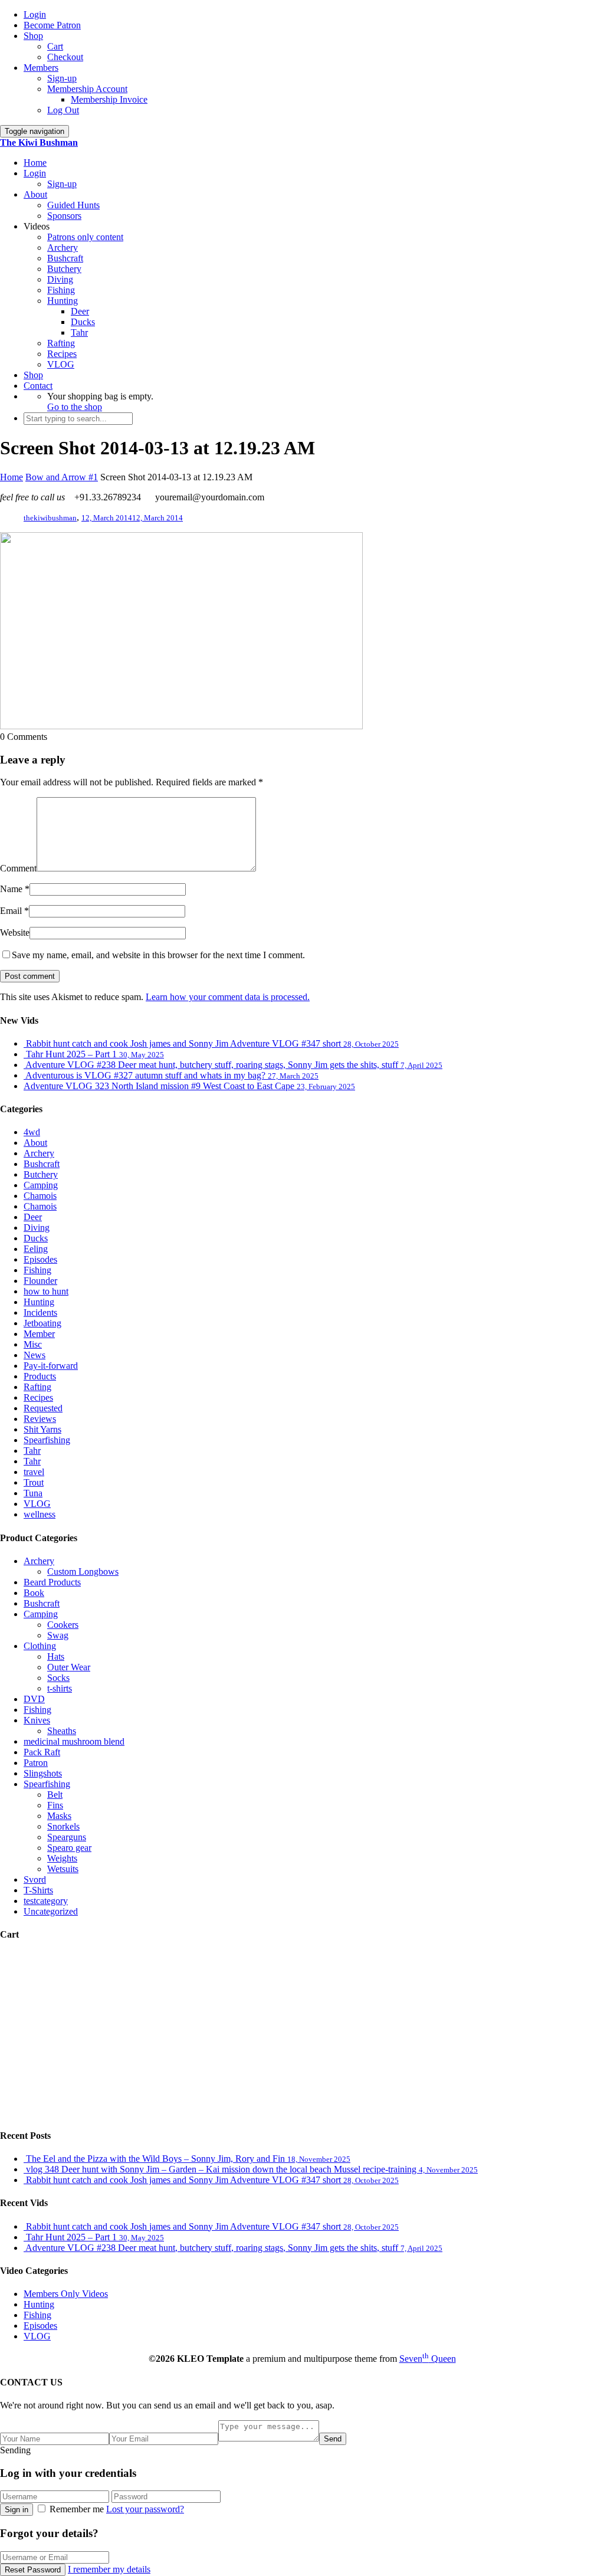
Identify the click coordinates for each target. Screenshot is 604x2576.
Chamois (40, 1196)
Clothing (40, 1646)
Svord (35, 1879)
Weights (62, 1858)
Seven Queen (428, 2359)
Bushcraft (65, 258)
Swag (58, 1635)
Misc (33, 1344)
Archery (63, 248)
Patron (36, 1763)
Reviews (40, 1419)
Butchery (64, 269)
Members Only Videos (66, 2294)
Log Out (63, 110)
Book (34, 1593)
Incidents (40, 1312)
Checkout (65, 57)
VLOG (61, 364)
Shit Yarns (42, 1429)
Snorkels (63, 1826)
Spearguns (67, 1837)
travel (34, 1472)
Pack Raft (42, 1752)
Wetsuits (63, 1869)
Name (11, 889)
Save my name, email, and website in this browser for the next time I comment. (158, 955)
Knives (37, 1720)
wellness (40, 1514)
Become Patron (52, 25)
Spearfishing (47, 1440)
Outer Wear (69, 1667)
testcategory (46, 1901)
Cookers (63, 1625)
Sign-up (62, 78)
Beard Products (52, 1582)
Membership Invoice (109, 99)
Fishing (61, 290)
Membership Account (87, 89)
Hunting (63, 301)
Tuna (33, 1493)
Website (15, 933)
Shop (33, 36)
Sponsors (64, 216)
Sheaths (62, 1731)
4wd (32, 1132)
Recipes (62, 354)
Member (39, 1334)
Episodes (40, 1259)
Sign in (17, 2510)
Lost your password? (145, 2509)
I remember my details (109, 2569)
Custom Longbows (83, 1572)
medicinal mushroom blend (74, 1741)
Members (41, 68)
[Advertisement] (302, 2035)
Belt (55, 1795)
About (35, 194)
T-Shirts (38, 1890)
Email (11, 911)
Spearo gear (69, 1848)
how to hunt (46, 1291)
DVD (34, 1699)
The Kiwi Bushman (39, 142)
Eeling (36, 1249)
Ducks (83, 322)
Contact (38, 386)
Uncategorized (51, 1911)
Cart (55, 46)
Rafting (61, 343)
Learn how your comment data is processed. (228, 997)
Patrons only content (85, 237)
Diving (60, 279)
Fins (55, 1805)
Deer (80, 311)
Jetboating (42, 1323)
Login (35, 14)
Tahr (79, 332)
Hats (56, 1656)
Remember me (77, 2509)
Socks (58, 1678)
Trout (34, 1482)
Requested (43, 1408)
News (35, 1355)
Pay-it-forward (51, 1366)
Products (40, 1376)
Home (35, 163)
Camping (41, 1185)
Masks (59, 1816)
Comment (18, 868)
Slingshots (43, 1773)
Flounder (40, 1281)
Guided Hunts (73, 205)
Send (333, 2439)
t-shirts (60, 1688)
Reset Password (33, 2570)
